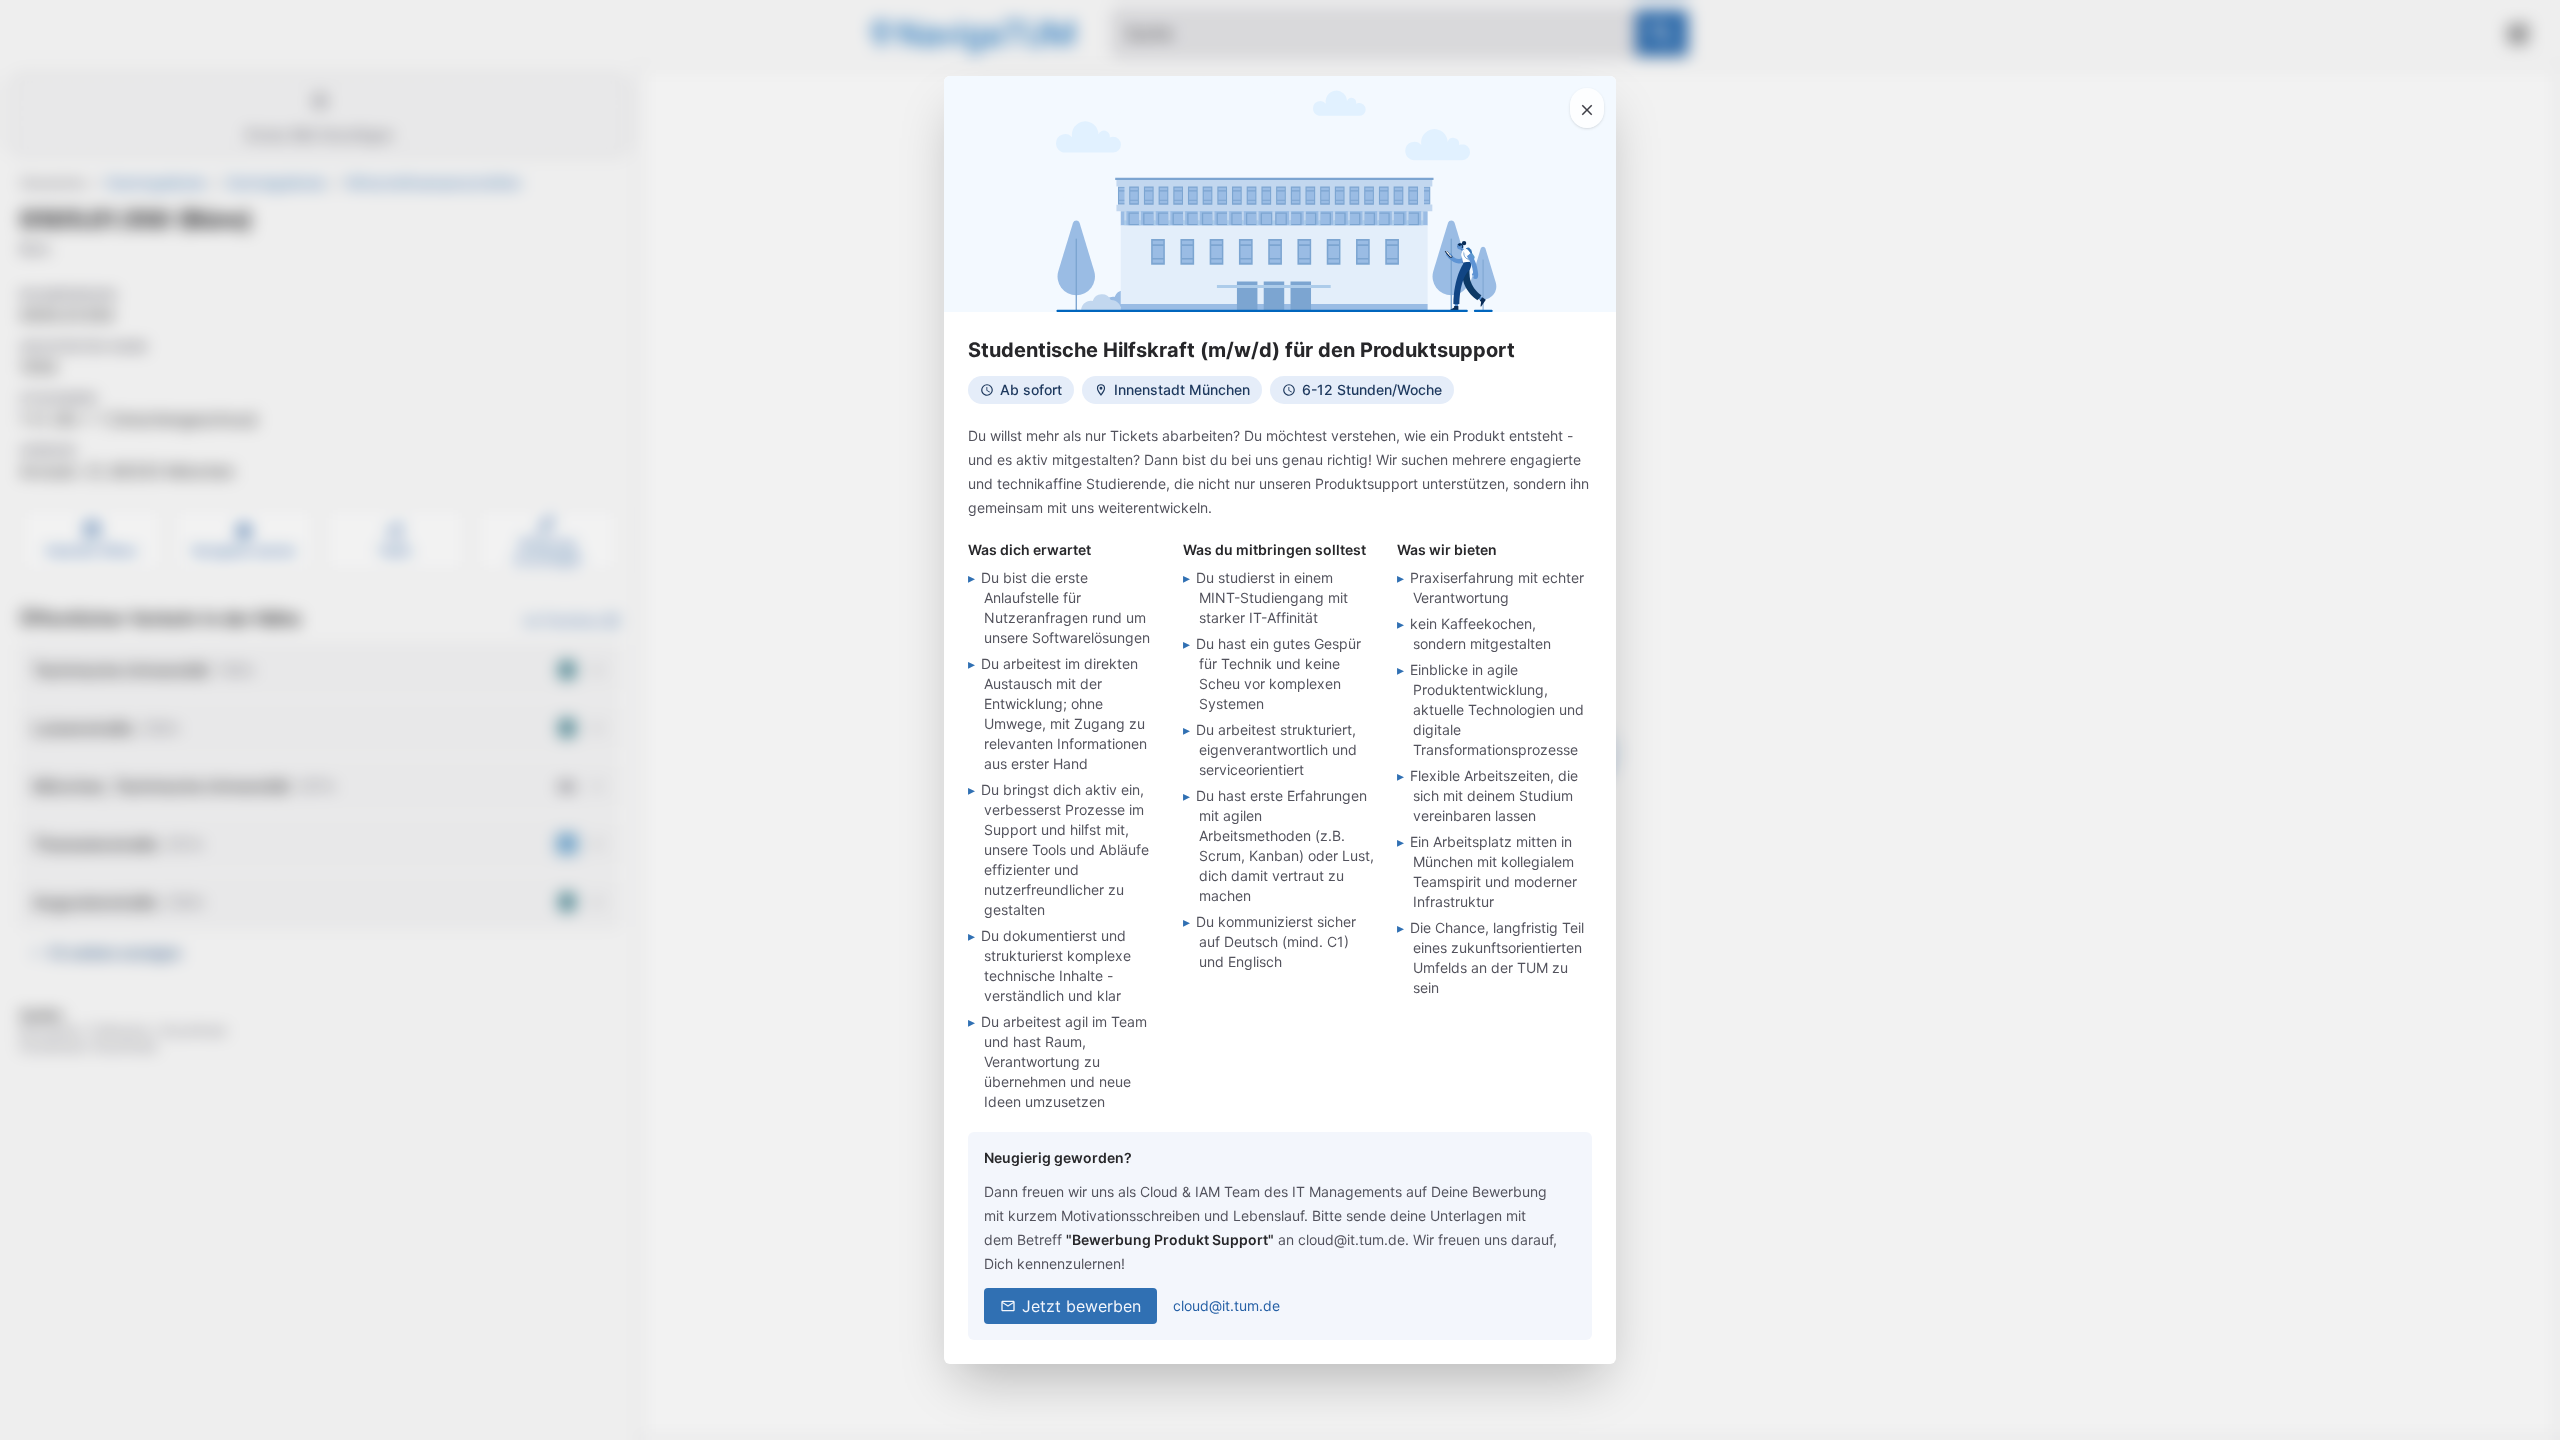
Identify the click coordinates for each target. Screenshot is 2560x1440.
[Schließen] (1587, 108)
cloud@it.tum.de (1226, 1305)
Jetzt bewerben (1081, 1306)
